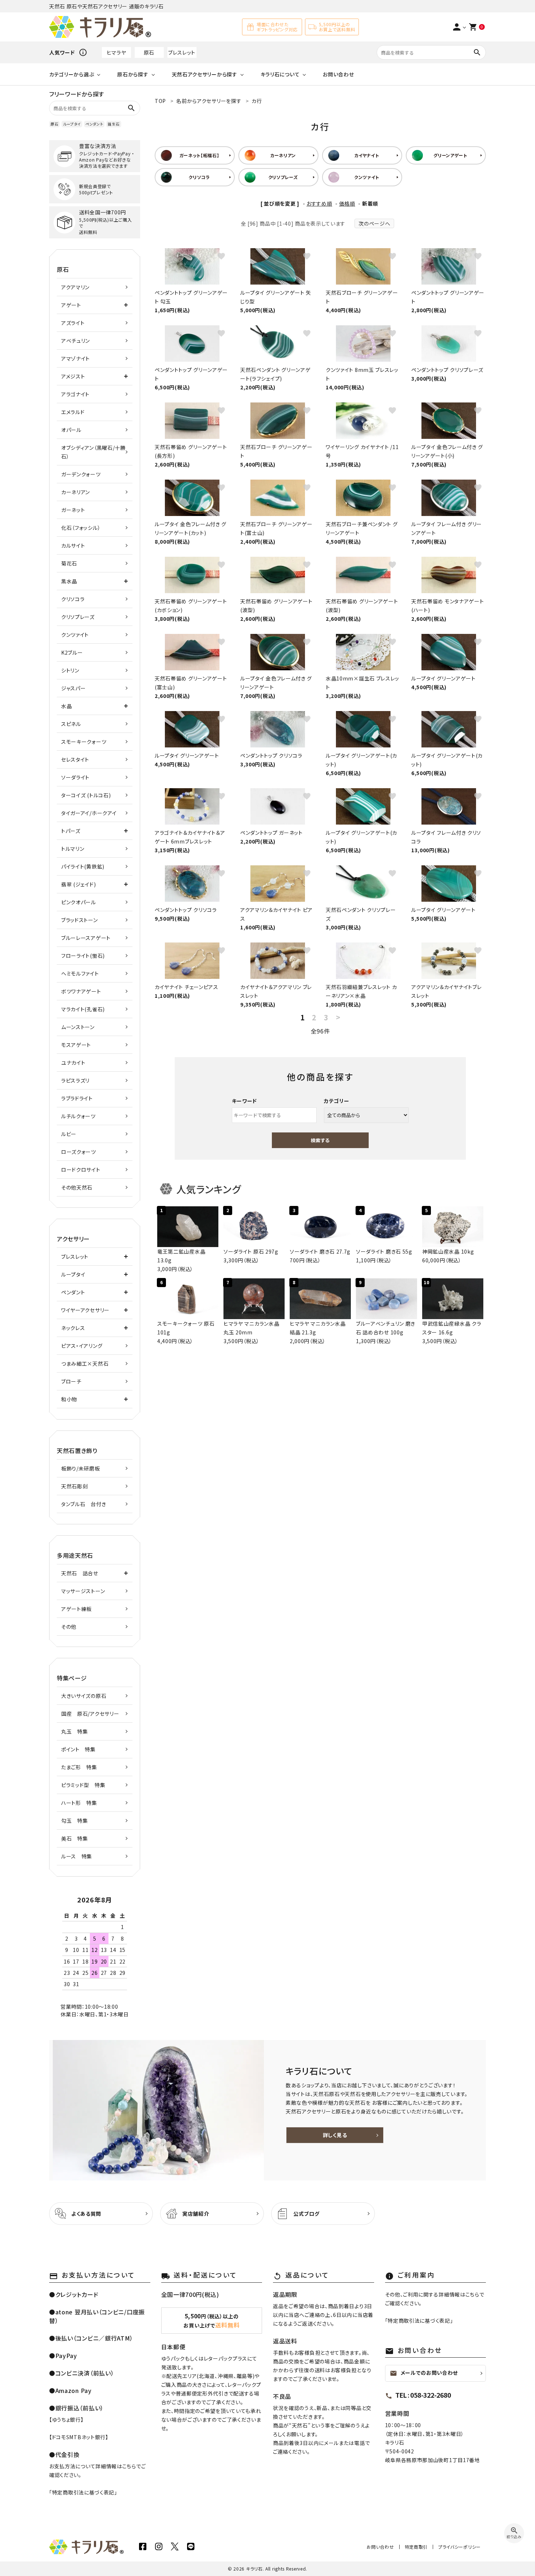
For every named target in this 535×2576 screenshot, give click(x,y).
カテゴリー (337, 1101)
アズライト (73, 323)
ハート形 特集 (79, 1803)
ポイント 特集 (78, 1749)
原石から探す (133, 74)
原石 (149, 52)
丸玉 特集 (75, 1731)
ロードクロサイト (81, 1170)
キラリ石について (280, 74)
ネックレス (73, 1328)
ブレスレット (182, 52)
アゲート (71, 305)
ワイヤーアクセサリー (85, 1310)
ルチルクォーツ (78, 1116)
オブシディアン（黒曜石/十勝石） (93, 452)
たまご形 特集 (79, 1767)
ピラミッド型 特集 (83, 1785)
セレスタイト (75, 759)
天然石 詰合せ (80, 1573)
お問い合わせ (338, 74)
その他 (69, 1627)
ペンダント (94, 124)
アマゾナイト (76, 358)
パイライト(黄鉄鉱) (83, 866)
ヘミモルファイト (80, 973)
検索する (320, 1140)
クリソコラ (73, 599)
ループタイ (72, 124)
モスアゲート (76, 1045)
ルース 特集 (77, 1856)
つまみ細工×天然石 (85, 1364)
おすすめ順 (319, 203)
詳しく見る (335, 2135)
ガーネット (73, 510)
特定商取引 (416, 2547)
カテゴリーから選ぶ (72, 74)
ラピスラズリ (75, 1080)
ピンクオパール (79, 902)
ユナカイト (73, 1063)
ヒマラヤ (116, 52)
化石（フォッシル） (81, 528)
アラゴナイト (75, 394)
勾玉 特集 (75, 1821)
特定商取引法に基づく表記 (83, 2492)
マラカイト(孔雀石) (83, 1009)
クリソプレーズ (78, 617)
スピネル (71, 724)
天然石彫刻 (75, 1486)
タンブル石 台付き (84, 1504)
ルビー (69, 1134)
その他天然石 (77, 1187)
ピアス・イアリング (82, 1346)
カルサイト (73, 545)
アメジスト (73, 376)
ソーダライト (75, 777)
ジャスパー (74, 688)
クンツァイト (75, 635)
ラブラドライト (77, 1098)
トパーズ (71, 831)
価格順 (347, 203)
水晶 (66, 706)
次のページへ (374, 223)
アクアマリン (75, 287)
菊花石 (69, 563)
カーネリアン (76, 492)
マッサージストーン (83, 1591)
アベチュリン (76, 341)
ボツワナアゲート (81, 991)
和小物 (69, 1399)
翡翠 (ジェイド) (78, 884)
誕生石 (114, 124)
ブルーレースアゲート (86, 938)
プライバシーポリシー (459, 2547)
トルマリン (73, 849)
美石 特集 (75, 1838)
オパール (71, 430)
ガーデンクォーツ (81, 474)
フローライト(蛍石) (83, 956)
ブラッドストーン (80, 920)
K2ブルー (72, 652)
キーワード (245, 1101)
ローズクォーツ (79, 1152)
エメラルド (73, 412)
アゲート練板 (76, 1609)
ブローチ (71, 1381)
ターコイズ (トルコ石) (86, 795)
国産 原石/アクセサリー (90, 1714)
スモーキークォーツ (84, 742)
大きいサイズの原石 (84, 1696)
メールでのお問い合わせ (424, 2373)
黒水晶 (69, 581)
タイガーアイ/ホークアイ (89, 813)
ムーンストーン (78, 1027)
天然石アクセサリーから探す (205, 74)
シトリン (70, 670)
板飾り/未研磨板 (81, 1468)
